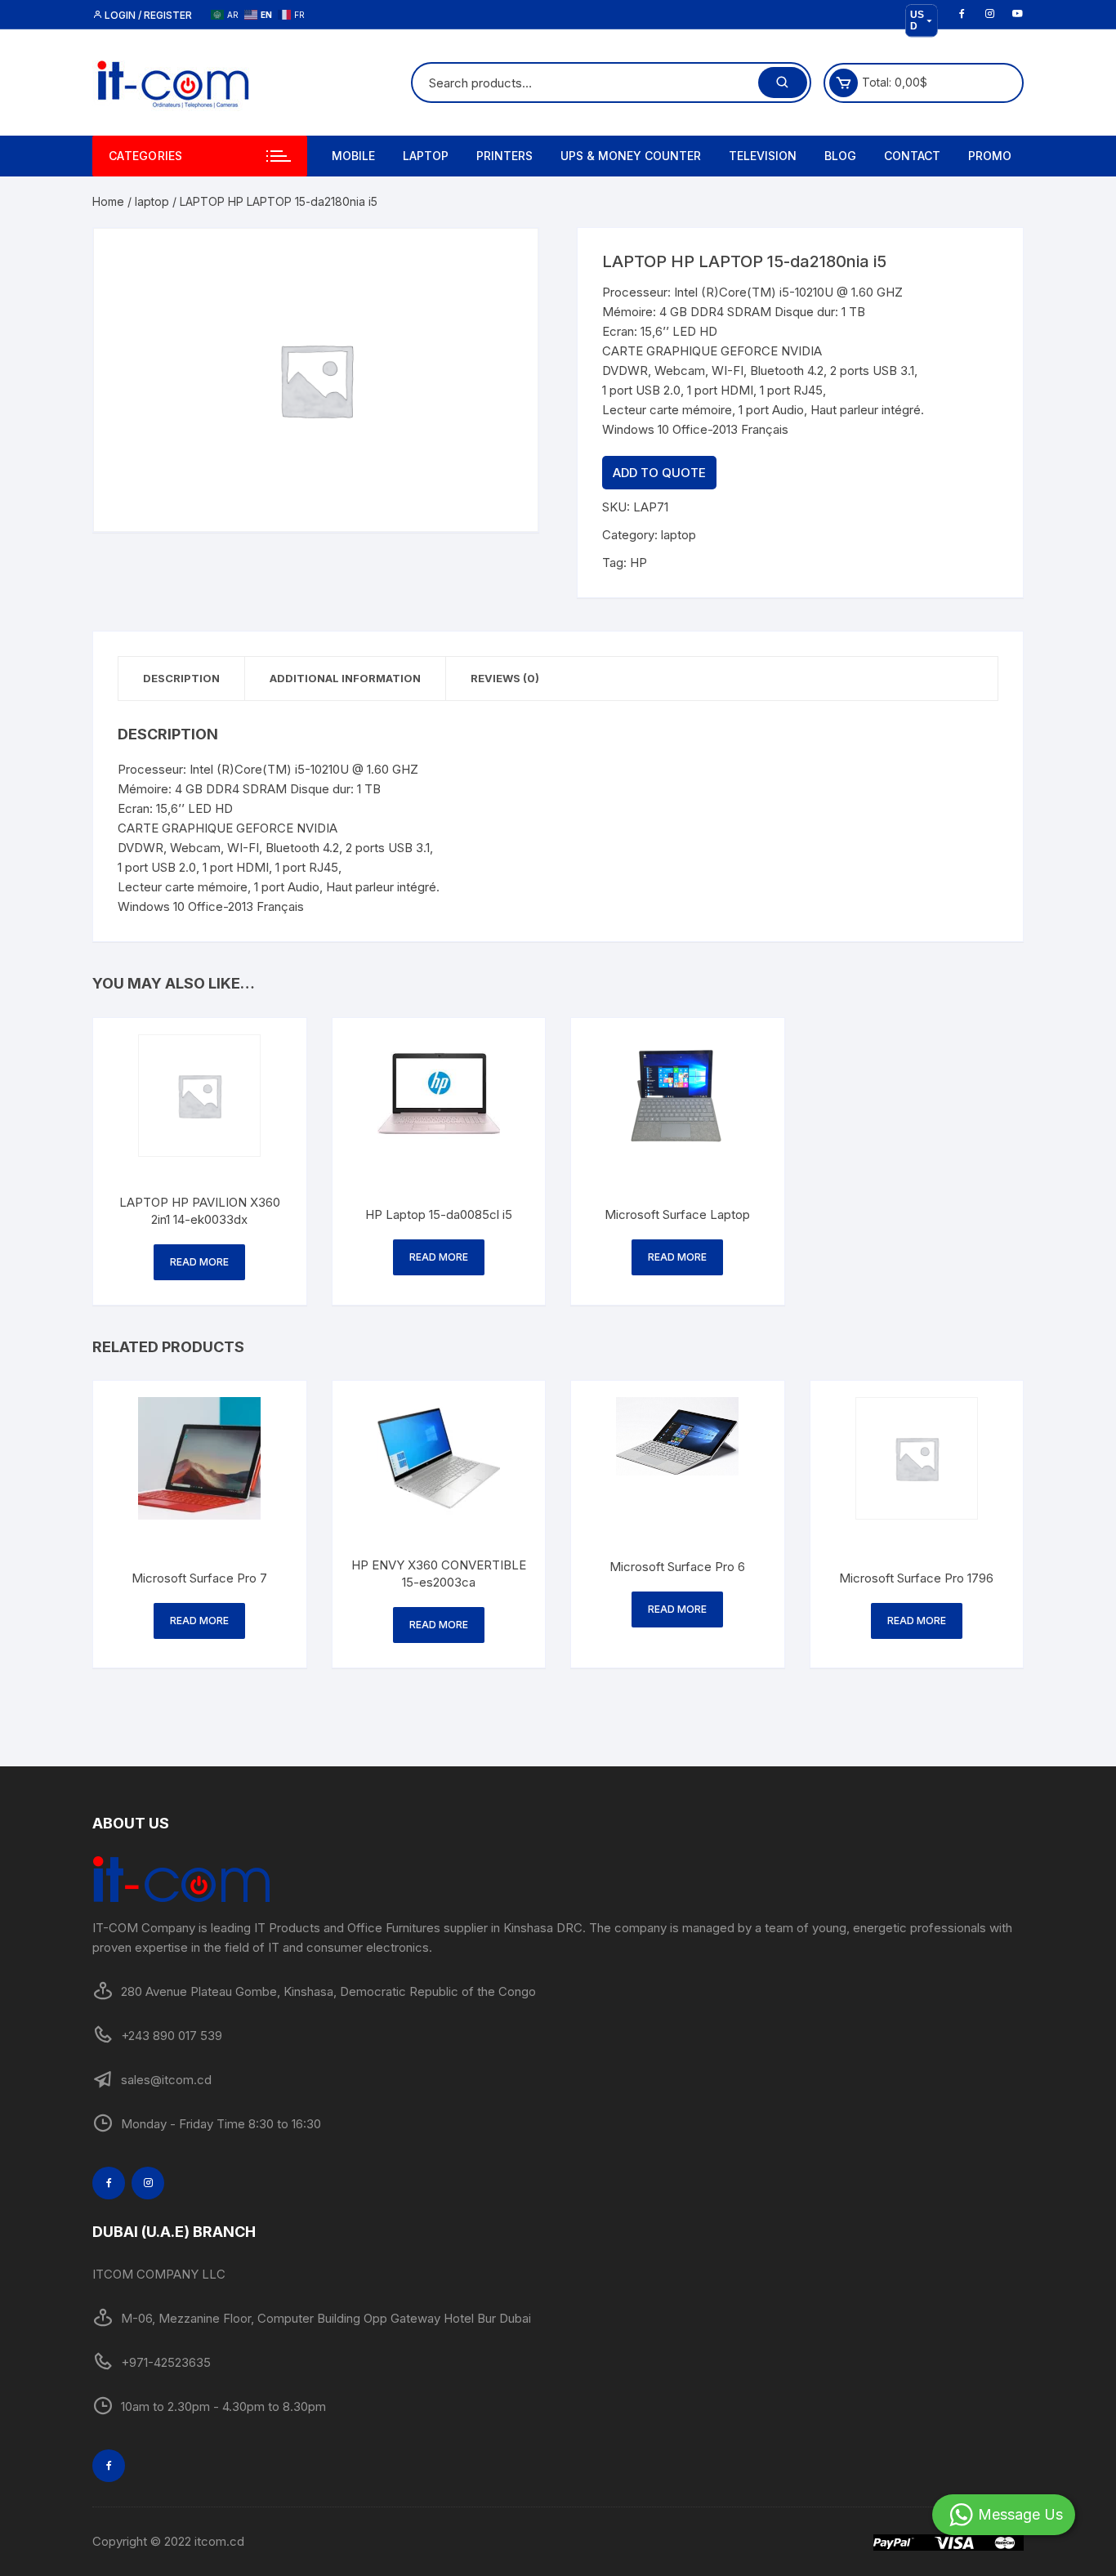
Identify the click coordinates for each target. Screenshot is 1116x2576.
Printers (504, 156)
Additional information (345, 678)
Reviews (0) (505, 678)
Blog (840, 156)
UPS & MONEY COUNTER (631, 156)
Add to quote (659, 473)
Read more (199, 1262)
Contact (912, 156)
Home (108, 201)
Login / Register (147, 15)
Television (763, 156)
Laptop (426, 156)
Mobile (353, 156)
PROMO (990, 156)
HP (638, 563)
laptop (152, 201)
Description (181, 678)
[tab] (182, 679)
